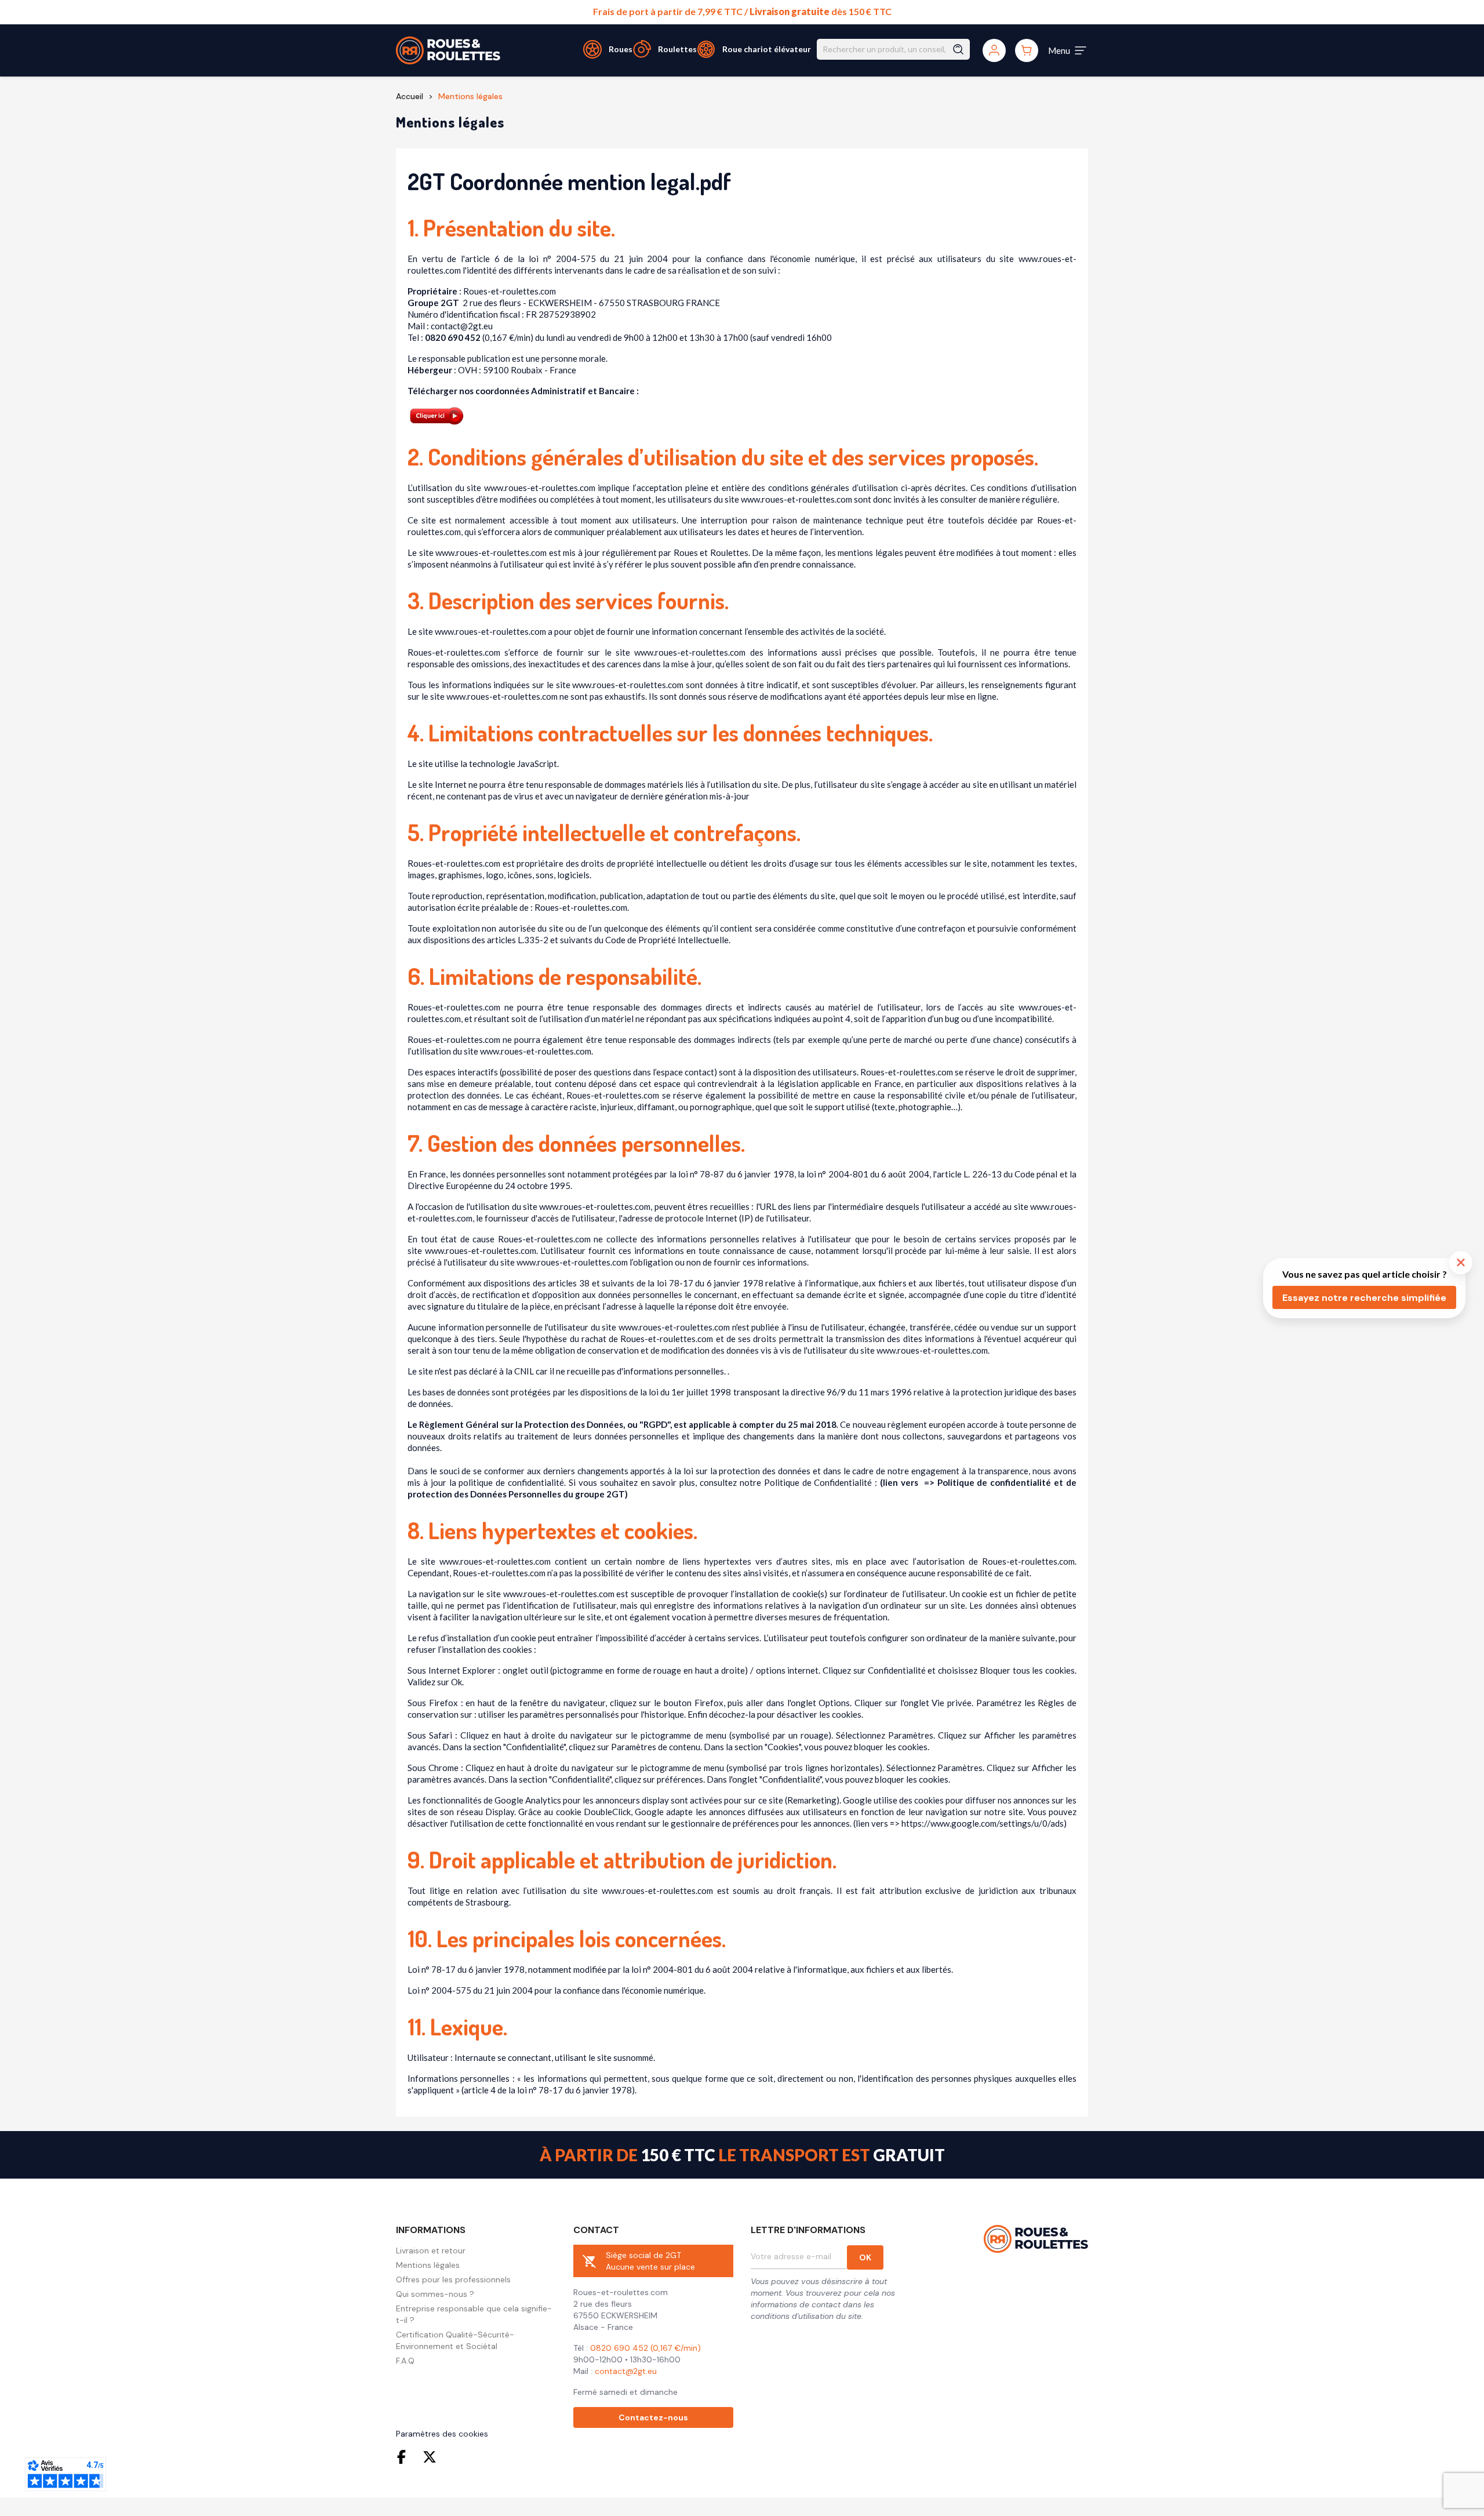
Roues (621, 49)
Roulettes (677, 49)
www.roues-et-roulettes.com (540, 488)
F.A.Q (405, 2361)
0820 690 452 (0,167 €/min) (645, 2348)
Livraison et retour (431, 2250)
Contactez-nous (653, 2417)
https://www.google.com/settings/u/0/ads (983, 1823)
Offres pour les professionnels (453, 2279)
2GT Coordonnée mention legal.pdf (569, 181)
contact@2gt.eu (626, 2371)
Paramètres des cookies (442, 2434)
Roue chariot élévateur (767, 49)
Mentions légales (428, 2265)
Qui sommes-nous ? (435, 2294)
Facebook (404, 2457)
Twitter (430, 2457)
